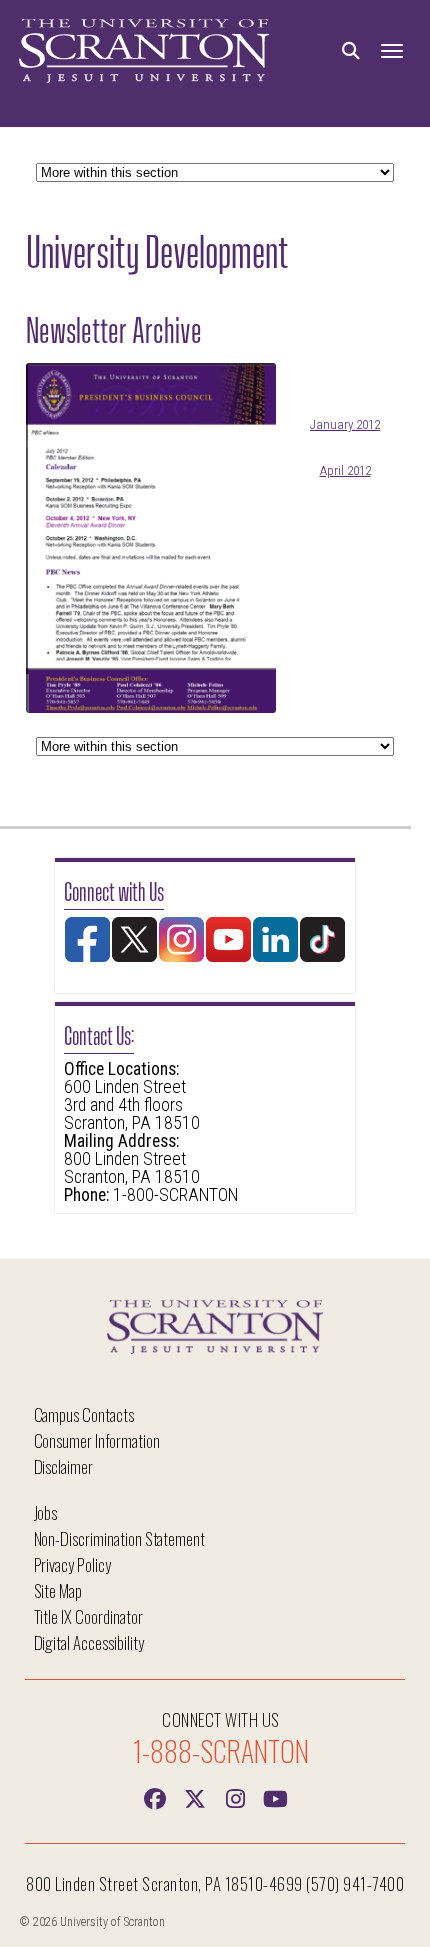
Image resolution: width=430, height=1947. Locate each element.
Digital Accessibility (89, 1642)
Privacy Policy (72, 1564)
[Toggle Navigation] (392, 51)
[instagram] (235, 1797)
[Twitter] (195, 1797)
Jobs (46, 1512)
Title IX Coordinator (88, 1616)
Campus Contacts (84, 1414)
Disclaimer (64, 1466)
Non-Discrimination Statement (120, 1538)
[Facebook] (155, 1797)
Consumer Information (97, 1440)
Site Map (58, 1590)
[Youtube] (275, 1797)
